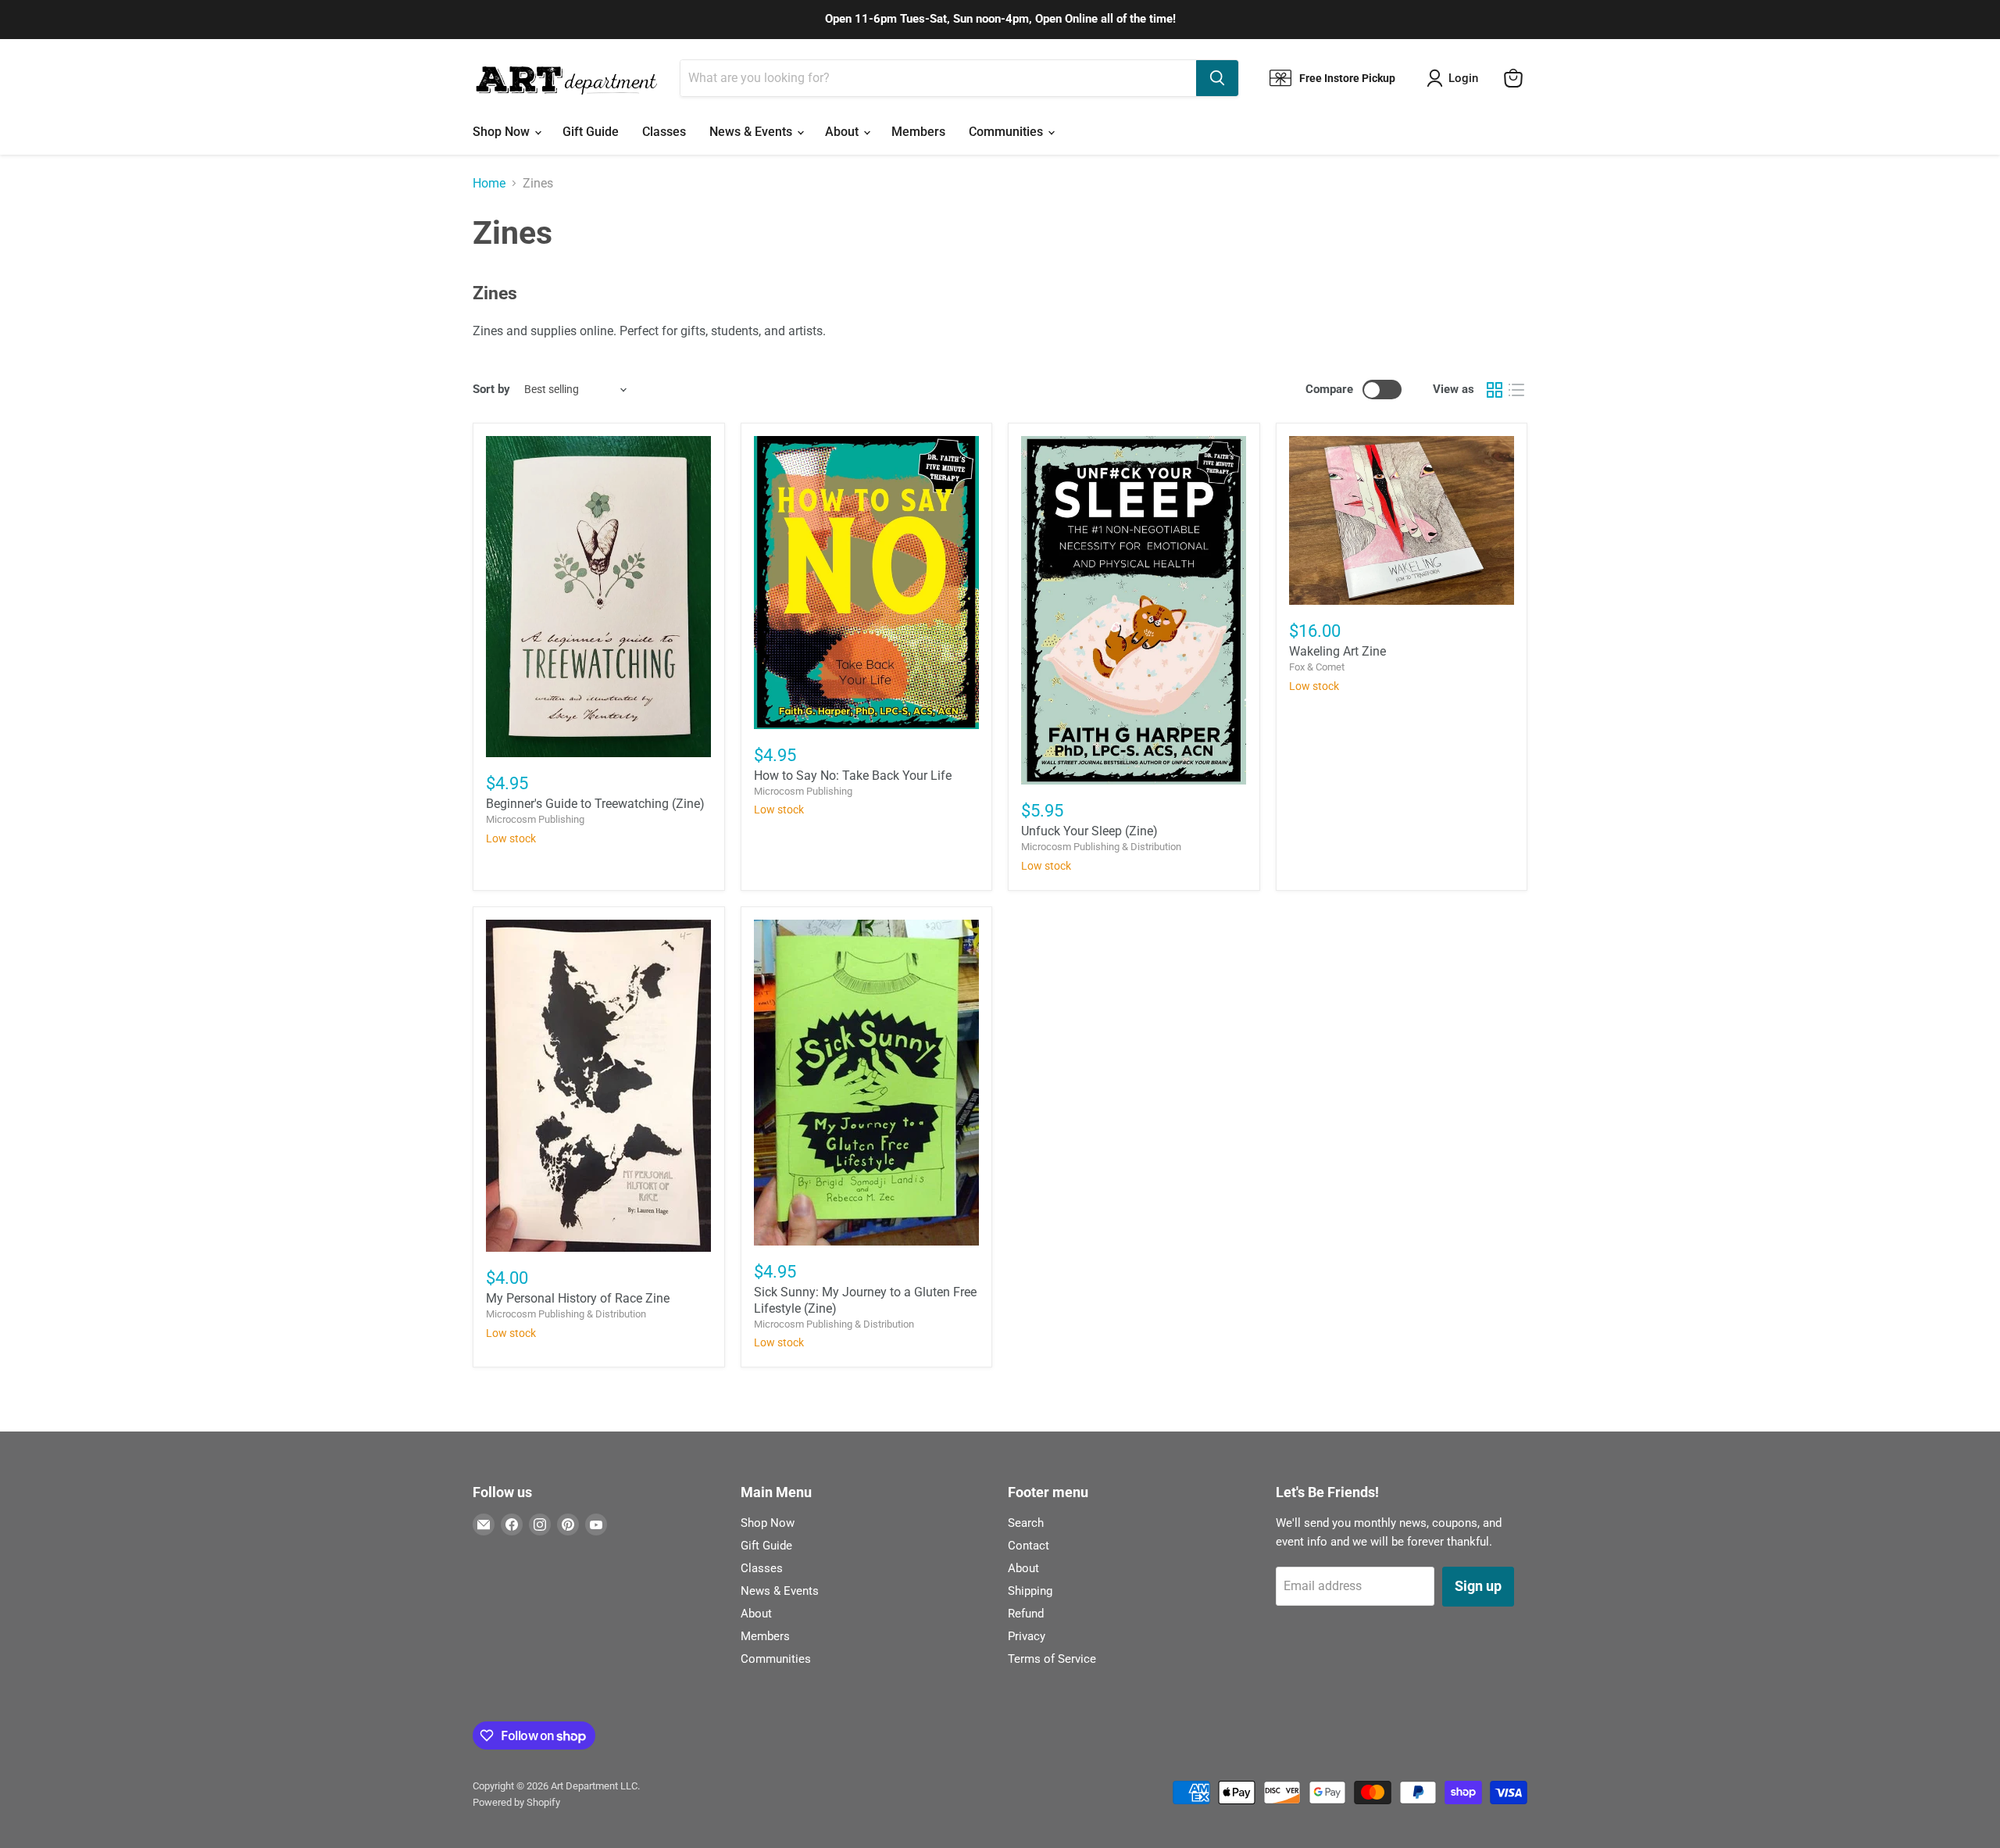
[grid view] (1495, 390)
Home (489, 184)
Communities (1007, 132)
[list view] (1516, 390)
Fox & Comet (1317, 667)
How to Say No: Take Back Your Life (853, 776)
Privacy (1027, 1636)
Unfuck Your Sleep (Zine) (1089, 831)
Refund (1026, 1614)
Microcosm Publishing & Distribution (1101, 847)
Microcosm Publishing (535, 819)
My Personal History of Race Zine (578, 1298)
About (843, 132)
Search (1026, 1523)
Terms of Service (1052, 1659)
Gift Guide (591, 132)
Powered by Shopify (516, 1802)
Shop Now (503, 132)
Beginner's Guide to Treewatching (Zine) (595, 804)
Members (918, 132)
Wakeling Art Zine (1337, 651)
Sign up (1478, 1586)
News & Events (752, 132)
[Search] (1217, 78)
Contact (1029, 1546)
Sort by (491, 390)
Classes (664, 132)
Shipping (1030, 1591)
